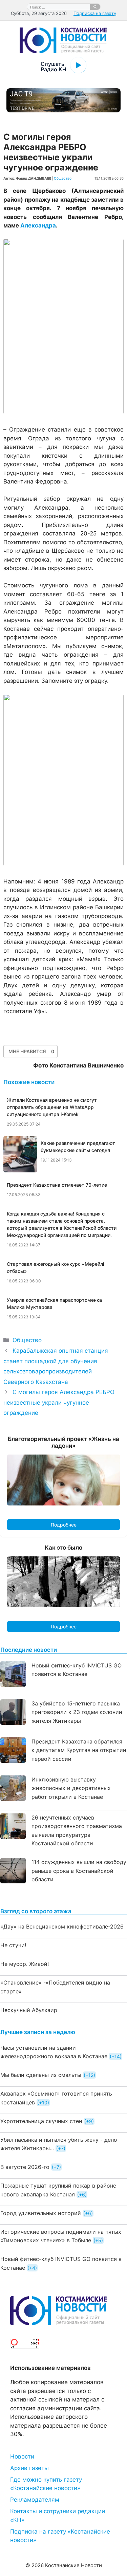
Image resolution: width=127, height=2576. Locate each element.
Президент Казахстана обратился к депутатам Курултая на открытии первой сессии (79, 1750)
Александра (38, 225)
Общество (63, 178)
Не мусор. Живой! (25, 1964)
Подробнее (64, 1525)
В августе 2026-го (25, 2167)
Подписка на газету (95, 13)
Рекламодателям (35, 2500)
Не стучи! (13, 1945)
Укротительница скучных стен (41, 2121)
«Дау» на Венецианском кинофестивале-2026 (62, 1926)
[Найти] (95, 7)
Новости (22, 2456)
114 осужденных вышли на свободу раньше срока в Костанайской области (79, 1871)
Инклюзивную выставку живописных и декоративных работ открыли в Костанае (71, 1788)
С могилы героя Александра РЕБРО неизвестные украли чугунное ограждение (59, 1402)
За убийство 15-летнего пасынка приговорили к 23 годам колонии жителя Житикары (77, 1712)
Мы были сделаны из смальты (41, 2075)
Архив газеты (29, 2468)
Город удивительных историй (41, 2213)
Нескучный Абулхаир (29, 2010)
